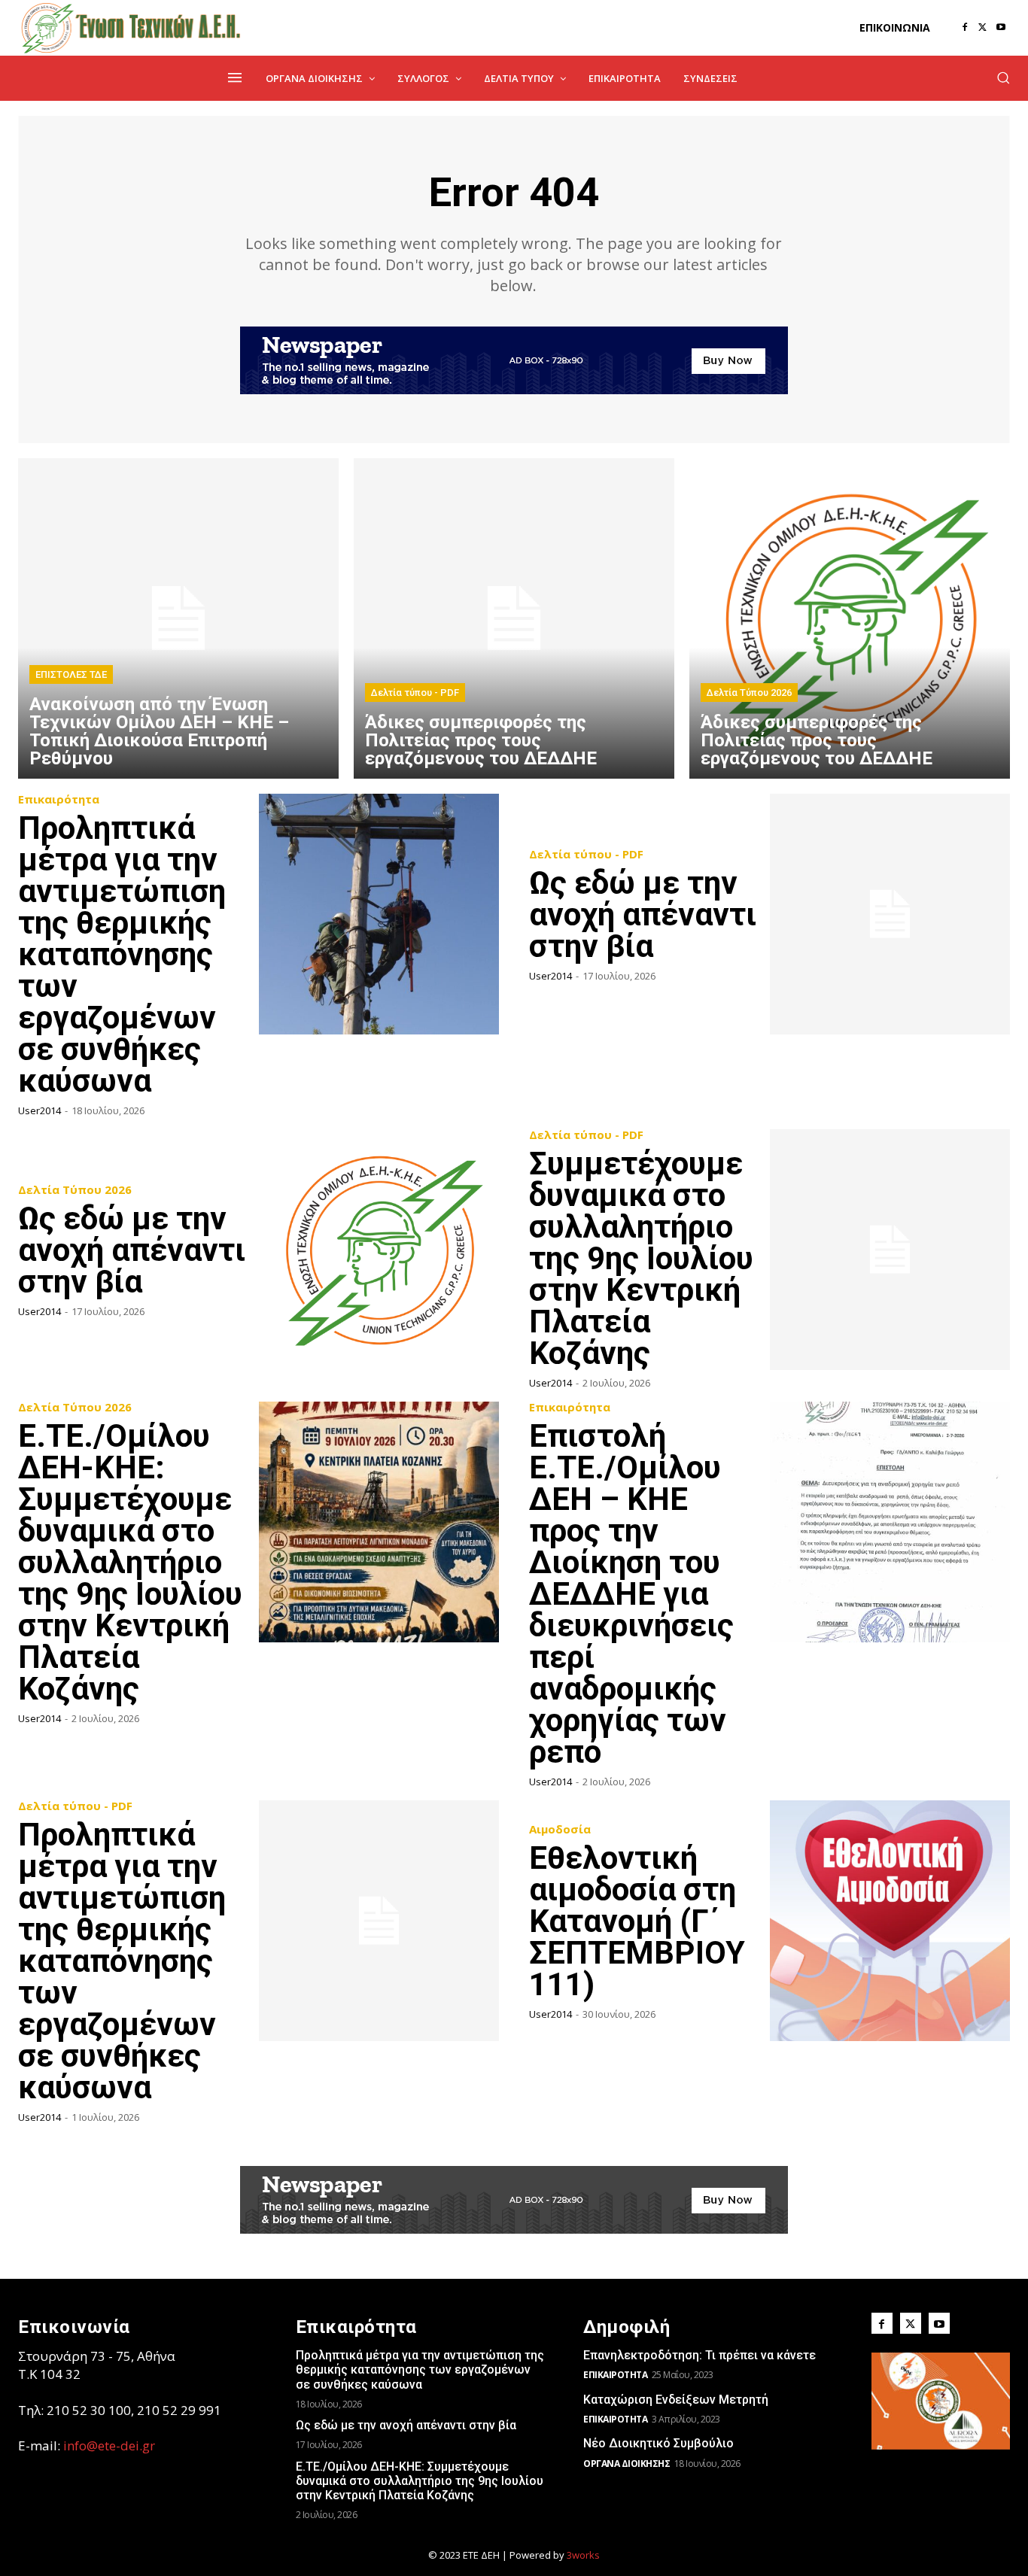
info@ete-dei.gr (109, 2445)
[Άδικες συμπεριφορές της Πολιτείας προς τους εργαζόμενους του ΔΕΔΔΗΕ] (514, 618)
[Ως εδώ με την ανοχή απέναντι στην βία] (890, 914)
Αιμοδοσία (560, 1829)
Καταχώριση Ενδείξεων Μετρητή (676, 2400)
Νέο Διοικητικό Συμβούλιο (658, 2443)
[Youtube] (1001, 28)
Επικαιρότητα (59, 799)
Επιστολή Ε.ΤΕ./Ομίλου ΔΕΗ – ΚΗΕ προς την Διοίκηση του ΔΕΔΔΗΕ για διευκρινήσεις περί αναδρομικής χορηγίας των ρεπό (631, 1594)
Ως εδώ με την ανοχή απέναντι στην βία (643, 914)
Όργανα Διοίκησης (627, 2464)
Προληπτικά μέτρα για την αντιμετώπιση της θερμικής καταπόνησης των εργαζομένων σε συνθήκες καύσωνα (122, 954)
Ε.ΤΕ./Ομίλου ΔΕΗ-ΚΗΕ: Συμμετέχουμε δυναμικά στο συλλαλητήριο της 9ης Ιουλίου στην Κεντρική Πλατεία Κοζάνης (130, 1562)
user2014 (40, 1110)
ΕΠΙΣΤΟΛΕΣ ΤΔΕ (71, 674)
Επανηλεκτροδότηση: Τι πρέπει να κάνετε (700, 2355)
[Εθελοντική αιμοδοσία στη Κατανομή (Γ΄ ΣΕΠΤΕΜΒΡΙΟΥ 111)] (890, 1921)
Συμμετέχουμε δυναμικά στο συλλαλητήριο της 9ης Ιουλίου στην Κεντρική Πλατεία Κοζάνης (641, 1258)
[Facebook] (965, 28)
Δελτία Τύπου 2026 (749, 693)
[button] (1003, 77)
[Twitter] (983, 28)
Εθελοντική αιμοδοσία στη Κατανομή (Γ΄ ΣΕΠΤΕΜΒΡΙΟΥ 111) (637, 1921)
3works (583, 2555)
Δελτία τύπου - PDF (415, 693)
